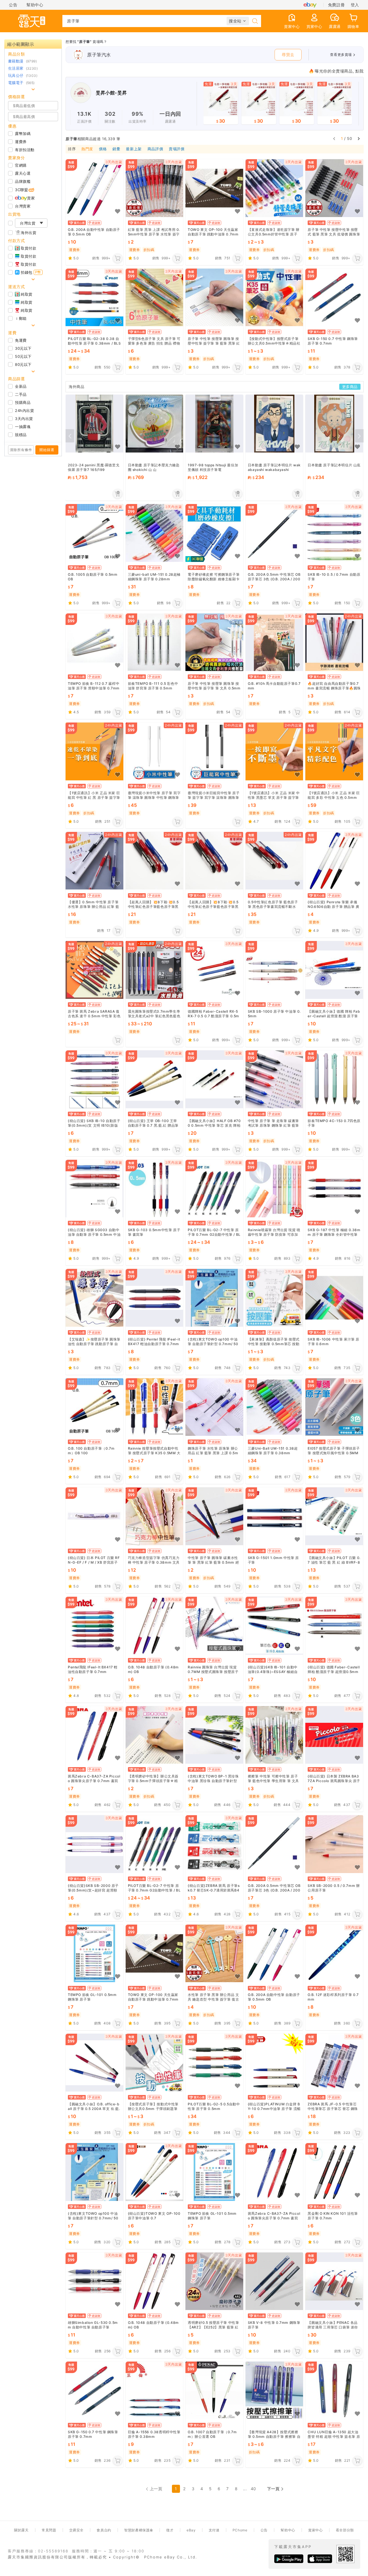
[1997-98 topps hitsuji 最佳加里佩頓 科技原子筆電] (214, 424)
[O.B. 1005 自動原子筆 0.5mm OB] (94, 533)
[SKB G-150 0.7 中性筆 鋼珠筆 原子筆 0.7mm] (334, 297)
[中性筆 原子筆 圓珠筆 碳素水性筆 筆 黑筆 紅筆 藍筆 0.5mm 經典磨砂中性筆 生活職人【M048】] (214, 1516)
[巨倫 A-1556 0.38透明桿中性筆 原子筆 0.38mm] (155, 2390)
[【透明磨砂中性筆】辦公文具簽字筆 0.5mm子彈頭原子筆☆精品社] (155, 1735)
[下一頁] (359, 138)
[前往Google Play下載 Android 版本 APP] (289, 2559)
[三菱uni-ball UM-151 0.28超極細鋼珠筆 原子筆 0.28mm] (155, 533)
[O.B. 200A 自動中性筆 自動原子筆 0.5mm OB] (94, 188)
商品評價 (155, 149)
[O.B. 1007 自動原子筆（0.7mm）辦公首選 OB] (214, 2390)
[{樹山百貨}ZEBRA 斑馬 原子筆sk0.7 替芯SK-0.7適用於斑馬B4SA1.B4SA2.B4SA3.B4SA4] (214, 1844)
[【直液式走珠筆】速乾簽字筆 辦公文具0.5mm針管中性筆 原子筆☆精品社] (274, 188)
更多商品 (350, 387)
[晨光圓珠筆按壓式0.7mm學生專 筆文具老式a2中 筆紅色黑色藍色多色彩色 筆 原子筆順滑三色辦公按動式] (155, 970)
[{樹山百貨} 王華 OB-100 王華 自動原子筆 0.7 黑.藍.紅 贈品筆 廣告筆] (155, 1079)
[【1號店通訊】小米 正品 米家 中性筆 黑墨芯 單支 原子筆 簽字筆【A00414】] (274, 751)
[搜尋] (255, 21)
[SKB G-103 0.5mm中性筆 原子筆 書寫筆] (155, 1188)
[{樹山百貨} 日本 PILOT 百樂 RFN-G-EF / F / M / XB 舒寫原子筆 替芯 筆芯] (94, 1516)
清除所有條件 (21, 450)
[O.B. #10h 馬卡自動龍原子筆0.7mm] (274, 642)
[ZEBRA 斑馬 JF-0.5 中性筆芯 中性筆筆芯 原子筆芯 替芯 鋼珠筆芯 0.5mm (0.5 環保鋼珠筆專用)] (334, 2063)
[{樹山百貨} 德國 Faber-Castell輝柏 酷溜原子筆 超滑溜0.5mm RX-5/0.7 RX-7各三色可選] (334, 1626)
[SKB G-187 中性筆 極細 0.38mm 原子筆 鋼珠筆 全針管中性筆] (334, 1188)
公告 (13, 5)
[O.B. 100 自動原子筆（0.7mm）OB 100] (94, 1407)
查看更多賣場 (341, 55)
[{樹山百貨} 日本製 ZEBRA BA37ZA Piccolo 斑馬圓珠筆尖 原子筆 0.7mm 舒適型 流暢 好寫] (334, 1735)
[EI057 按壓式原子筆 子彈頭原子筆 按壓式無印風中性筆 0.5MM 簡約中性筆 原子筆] (334, 1407)
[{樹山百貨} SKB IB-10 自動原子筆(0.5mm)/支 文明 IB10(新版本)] (94, 1079)
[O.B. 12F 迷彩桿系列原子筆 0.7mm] (334, 1954)
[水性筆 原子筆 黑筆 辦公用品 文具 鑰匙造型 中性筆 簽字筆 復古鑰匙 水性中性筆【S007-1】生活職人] (214, 1954)
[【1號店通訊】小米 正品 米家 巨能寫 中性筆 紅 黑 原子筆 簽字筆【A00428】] (94, 751)
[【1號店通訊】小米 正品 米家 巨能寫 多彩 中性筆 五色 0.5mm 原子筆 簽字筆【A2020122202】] (334, 751)
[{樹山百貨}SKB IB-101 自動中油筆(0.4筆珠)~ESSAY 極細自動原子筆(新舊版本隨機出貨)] (274, 1626)
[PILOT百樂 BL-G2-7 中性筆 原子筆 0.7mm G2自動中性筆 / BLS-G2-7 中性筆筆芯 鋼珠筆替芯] (214, 1188)
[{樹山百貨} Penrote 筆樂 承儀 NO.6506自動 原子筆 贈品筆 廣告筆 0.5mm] (334, 861)
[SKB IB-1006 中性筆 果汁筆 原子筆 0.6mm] (334, 1298)
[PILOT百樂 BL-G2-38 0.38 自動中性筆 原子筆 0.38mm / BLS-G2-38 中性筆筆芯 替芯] (94, 297)
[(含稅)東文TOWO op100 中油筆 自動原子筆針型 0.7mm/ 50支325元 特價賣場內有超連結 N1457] (214, 1298)
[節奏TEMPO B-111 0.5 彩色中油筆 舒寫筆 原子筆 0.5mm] (155, 642)
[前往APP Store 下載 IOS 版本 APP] (320, 2559)
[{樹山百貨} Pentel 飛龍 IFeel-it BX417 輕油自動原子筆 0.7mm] (155, 1298)
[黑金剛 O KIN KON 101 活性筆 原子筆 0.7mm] (334, 2172)
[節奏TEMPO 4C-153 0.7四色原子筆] (334, 1079)
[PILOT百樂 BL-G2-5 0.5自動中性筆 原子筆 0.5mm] (214, 2063)
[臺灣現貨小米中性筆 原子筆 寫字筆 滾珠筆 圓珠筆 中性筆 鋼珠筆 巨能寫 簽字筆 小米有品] (155, 751)
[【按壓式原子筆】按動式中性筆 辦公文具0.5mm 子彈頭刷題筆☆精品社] (155, 2063)
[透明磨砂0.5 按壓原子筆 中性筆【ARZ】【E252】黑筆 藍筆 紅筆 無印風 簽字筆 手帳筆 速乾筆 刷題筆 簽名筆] (214, 2281)
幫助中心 (35, 5)
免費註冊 (336, 5)
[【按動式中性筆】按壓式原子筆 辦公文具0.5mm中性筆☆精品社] (274, 297)
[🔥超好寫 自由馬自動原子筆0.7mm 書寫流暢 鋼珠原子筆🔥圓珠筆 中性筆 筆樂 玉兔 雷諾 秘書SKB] (334, 642)
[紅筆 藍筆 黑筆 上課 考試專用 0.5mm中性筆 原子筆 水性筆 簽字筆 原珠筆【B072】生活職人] (155, 188)
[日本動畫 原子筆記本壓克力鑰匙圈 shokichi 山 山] (155, 424)
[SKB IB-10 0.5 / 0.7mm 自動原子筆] (334, 533)
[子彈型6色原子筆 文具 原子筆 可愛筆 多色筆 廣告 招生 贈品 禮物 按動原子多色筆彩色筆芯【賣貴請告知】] (155, 297)
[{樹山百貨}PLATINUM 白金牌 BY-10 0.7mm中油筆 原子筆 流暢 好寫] (274, 2063)
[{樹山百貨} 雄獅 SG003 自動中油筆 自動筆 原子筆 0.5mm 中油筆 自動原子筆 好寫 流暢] (94, 1188)
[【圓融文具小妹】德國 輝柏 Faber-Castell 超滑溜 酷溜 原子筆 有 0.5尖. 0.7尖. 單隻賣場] (334, 970)
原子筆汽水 (99, 55)
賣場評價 (177, 149)
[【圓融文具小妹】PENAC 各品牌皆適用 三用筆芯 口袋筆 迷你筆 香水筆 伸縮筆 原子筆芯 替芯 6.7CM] (334, 2281)
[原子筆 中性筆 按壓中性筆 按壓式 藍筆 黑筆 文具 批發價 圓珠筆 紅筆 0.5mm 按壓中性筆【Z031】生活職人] (334, 188)
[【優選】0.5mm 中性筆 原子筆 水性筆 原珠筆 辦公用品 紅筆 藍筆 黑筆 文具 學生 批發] (94, 861)
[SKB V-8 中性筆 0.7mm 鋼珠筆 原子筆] (274, 2281)
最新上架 (134, 149)
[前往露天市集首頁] (32, 21)
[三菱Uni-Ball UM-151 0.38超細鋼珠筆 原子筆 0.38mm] (274, 1407)
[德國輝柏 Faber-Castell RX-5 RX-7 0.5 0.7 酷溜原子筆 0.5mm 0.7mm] (214, 970)
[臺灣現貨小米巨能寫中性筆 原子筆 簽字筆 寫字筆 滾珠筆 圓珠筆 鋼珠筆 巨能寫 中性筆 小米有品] (214, 751)
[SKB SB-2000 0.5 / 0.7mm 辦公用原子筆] (334, 1844)
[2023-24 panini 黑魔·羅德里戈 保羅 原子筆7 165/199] (94, 424)
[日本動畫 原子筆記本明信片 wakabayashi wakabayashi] (274, 424)
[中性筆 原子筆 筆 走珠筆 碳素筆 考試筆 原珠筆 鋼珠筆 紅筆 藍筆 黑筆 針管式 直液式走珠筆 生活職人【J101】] (274, 1079)
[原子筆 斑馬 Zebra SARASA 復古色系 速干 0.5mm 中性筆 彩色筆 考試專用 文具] (94, 970)
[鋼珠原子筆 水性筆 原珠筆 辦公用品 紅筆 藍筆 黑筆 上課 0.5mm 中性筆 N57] (214, 1407)
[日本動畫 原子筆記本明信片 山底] (334, 424)
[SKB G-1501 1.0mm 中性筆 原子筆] (274, 1516)
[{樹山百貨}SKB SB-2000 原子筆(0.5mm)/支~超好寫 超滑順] (94, 1844)
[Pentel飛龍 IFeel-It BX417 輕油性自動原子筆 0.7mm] (94, 1626)
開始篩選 (47, 450)
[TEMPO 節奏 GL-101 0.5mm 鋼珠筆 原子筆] (94, 1954)
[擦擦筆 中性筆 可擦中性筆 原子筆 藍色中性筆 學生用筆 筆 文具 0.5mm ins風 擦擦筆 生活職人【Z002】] (274, 1735)
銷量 (116, 149)
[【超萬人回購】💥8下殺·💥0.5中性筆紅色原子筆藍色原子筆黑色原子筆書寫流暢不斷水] (155, 861)
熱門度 (87, 149)
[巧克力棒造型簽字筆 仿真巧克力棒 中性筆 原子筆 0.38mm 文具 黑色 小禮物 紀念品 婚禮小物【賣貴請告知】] (155, 1516)
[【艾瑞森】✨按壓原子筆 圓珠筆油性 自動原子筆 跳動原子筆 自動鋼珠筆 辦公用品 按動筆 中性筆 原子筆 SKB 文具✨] (94, 1298)
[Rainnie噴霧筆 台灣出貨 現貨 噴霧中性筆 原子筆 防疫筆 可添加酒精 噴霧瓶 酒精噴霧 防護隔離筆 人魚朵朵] (274, 1188)
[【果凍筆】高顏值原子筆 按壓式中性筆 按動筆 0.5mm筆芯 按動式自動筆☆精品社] (274, 1298)
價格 (103, 149)
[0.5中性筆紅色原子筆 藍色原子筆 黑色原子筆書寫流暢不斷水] (274, 861)
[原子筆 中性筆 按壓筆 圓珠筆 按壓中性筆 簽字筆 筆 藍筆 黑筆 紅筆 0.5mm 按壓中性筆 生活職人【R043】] (214, 297)
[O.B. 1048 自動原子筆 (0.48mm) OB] (155, 1626)
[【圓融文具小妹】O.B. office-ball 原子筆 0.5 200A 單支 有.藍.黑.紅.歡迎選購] (94, 2063)
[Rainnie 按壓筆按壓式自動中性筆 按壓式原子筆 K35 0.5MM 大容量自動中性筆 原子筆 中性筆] (155, 1407)
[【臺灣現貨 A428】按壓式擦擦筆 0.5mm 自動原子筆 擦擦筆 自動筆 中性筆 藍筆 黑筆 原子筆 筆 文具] (274, 2390)
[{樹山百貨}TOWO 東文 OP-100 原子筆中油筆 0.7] (155, 2172)
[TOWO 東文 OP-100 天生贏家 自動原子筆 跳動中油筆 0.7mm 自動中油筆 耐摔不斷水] (214, 188)
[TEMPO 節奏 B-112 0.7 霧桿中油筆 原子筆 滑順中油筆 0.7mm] (94, 642)
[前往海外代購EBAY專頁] (310, 5)
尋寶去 (288, 55)
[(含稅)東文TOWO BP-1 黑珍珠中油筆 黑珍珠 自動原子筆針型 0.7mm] (214, 1735)
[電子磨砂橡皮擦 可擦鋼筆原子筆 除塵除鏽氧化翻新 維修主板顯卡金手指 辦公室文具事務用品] (214, 533)
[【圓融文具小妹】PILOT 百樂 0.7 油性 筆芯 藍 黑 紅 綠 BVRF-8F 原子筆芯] (334, 1516)
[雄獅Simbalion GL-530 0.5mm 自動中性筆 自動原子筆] (94, 2281)
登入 (355, 5)
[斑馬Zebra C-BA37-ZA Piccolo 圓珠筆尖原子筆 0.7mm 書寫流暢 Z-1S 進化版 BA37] (94, 1735)
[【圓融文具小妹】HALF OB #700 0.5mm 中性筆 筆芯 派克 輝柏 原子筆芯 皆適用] (214, 1079)
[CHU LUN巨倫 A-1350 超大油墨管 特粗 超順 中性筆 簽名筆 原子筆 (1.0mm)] (334, 2390)
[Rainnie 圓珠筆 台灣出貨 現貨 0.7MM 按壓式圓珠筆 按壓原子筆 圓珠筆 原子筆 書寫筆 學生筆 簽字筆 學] (214, 1626)
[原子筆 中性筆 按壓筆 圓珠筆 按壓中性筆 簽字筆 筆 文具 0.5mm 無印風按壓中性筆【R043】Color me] (214, 642)
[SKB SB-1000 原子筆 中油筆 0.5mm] (274, 970)
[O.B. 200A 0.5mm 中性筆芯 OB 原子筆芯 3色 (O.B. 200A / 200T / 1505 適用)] (274, 533)
